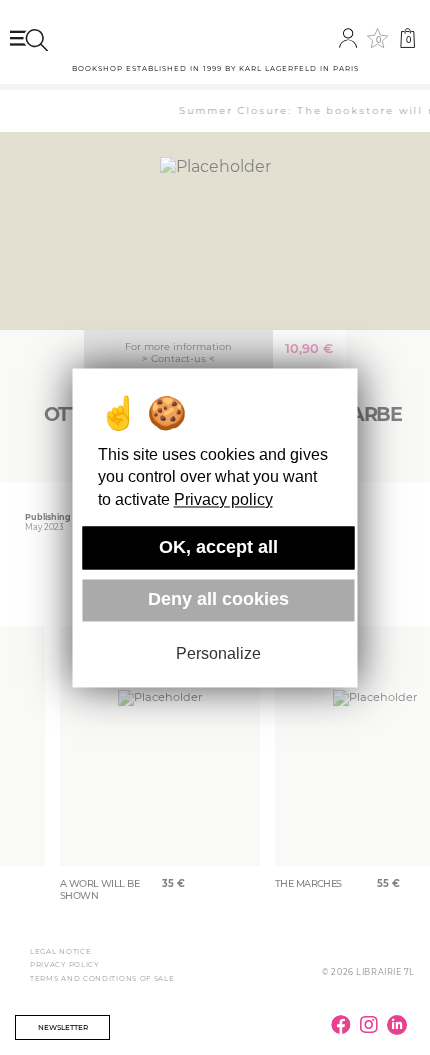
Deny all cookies (218, 600)
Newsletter (63, 1027)
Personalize (218, 654)
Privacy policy (223, 499)
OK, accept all (218, 547)
